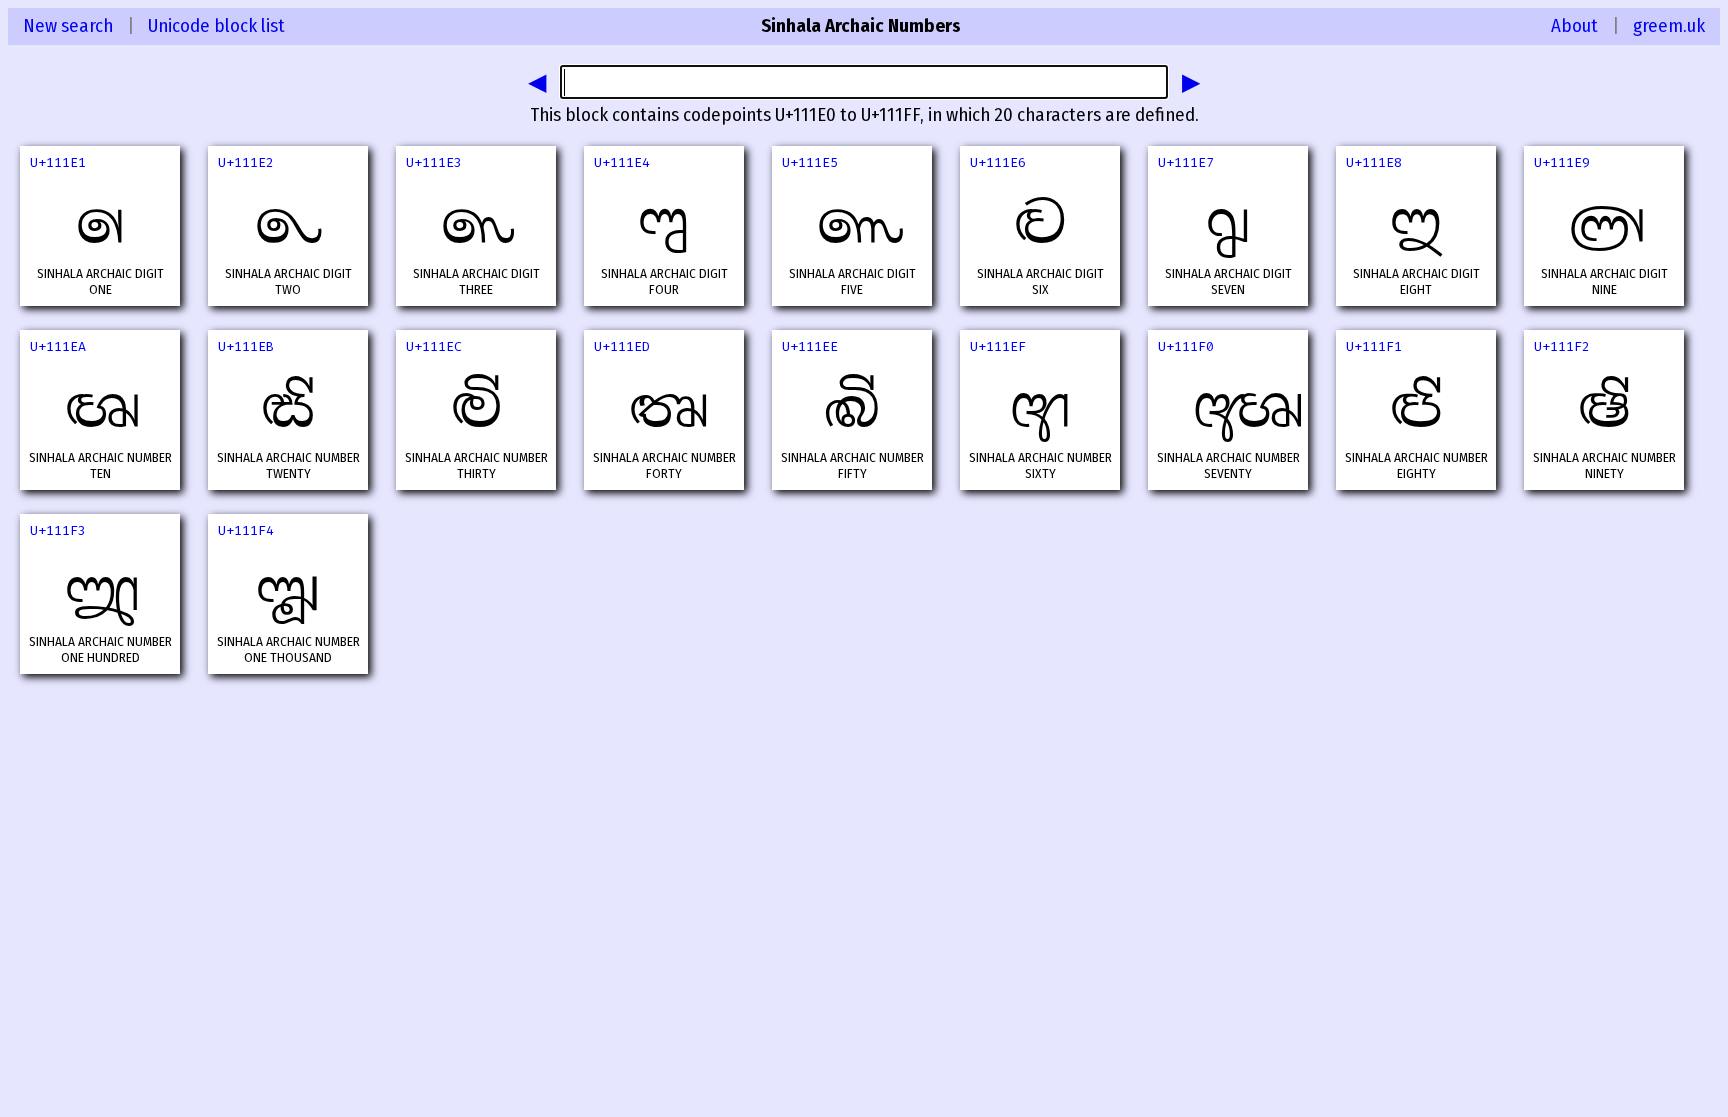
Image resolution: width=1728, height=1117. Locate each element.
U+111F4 (246, 530)
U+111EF (998, 346)
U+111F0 (1186, 346)
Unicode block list (216, 26)
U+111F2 (1562, 346)
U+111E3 (434, 162)
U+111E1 (58, 162)
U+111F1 (1374, 346)
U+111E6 (998, 162)
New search (68, 26)
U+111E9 (1562, 162)
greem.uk (1669, 26)
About (1574, 26)
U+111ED (622, 346)
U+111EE (810, 346)
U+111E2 (246, 162)
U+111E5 (810, 162)
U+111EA (58, 346)
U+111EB (246, 346)
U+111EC (434, 346)
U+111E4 (622, 162)
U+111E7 (1186, 162)
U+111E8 (1374, 162)
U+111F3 (58, 530)
